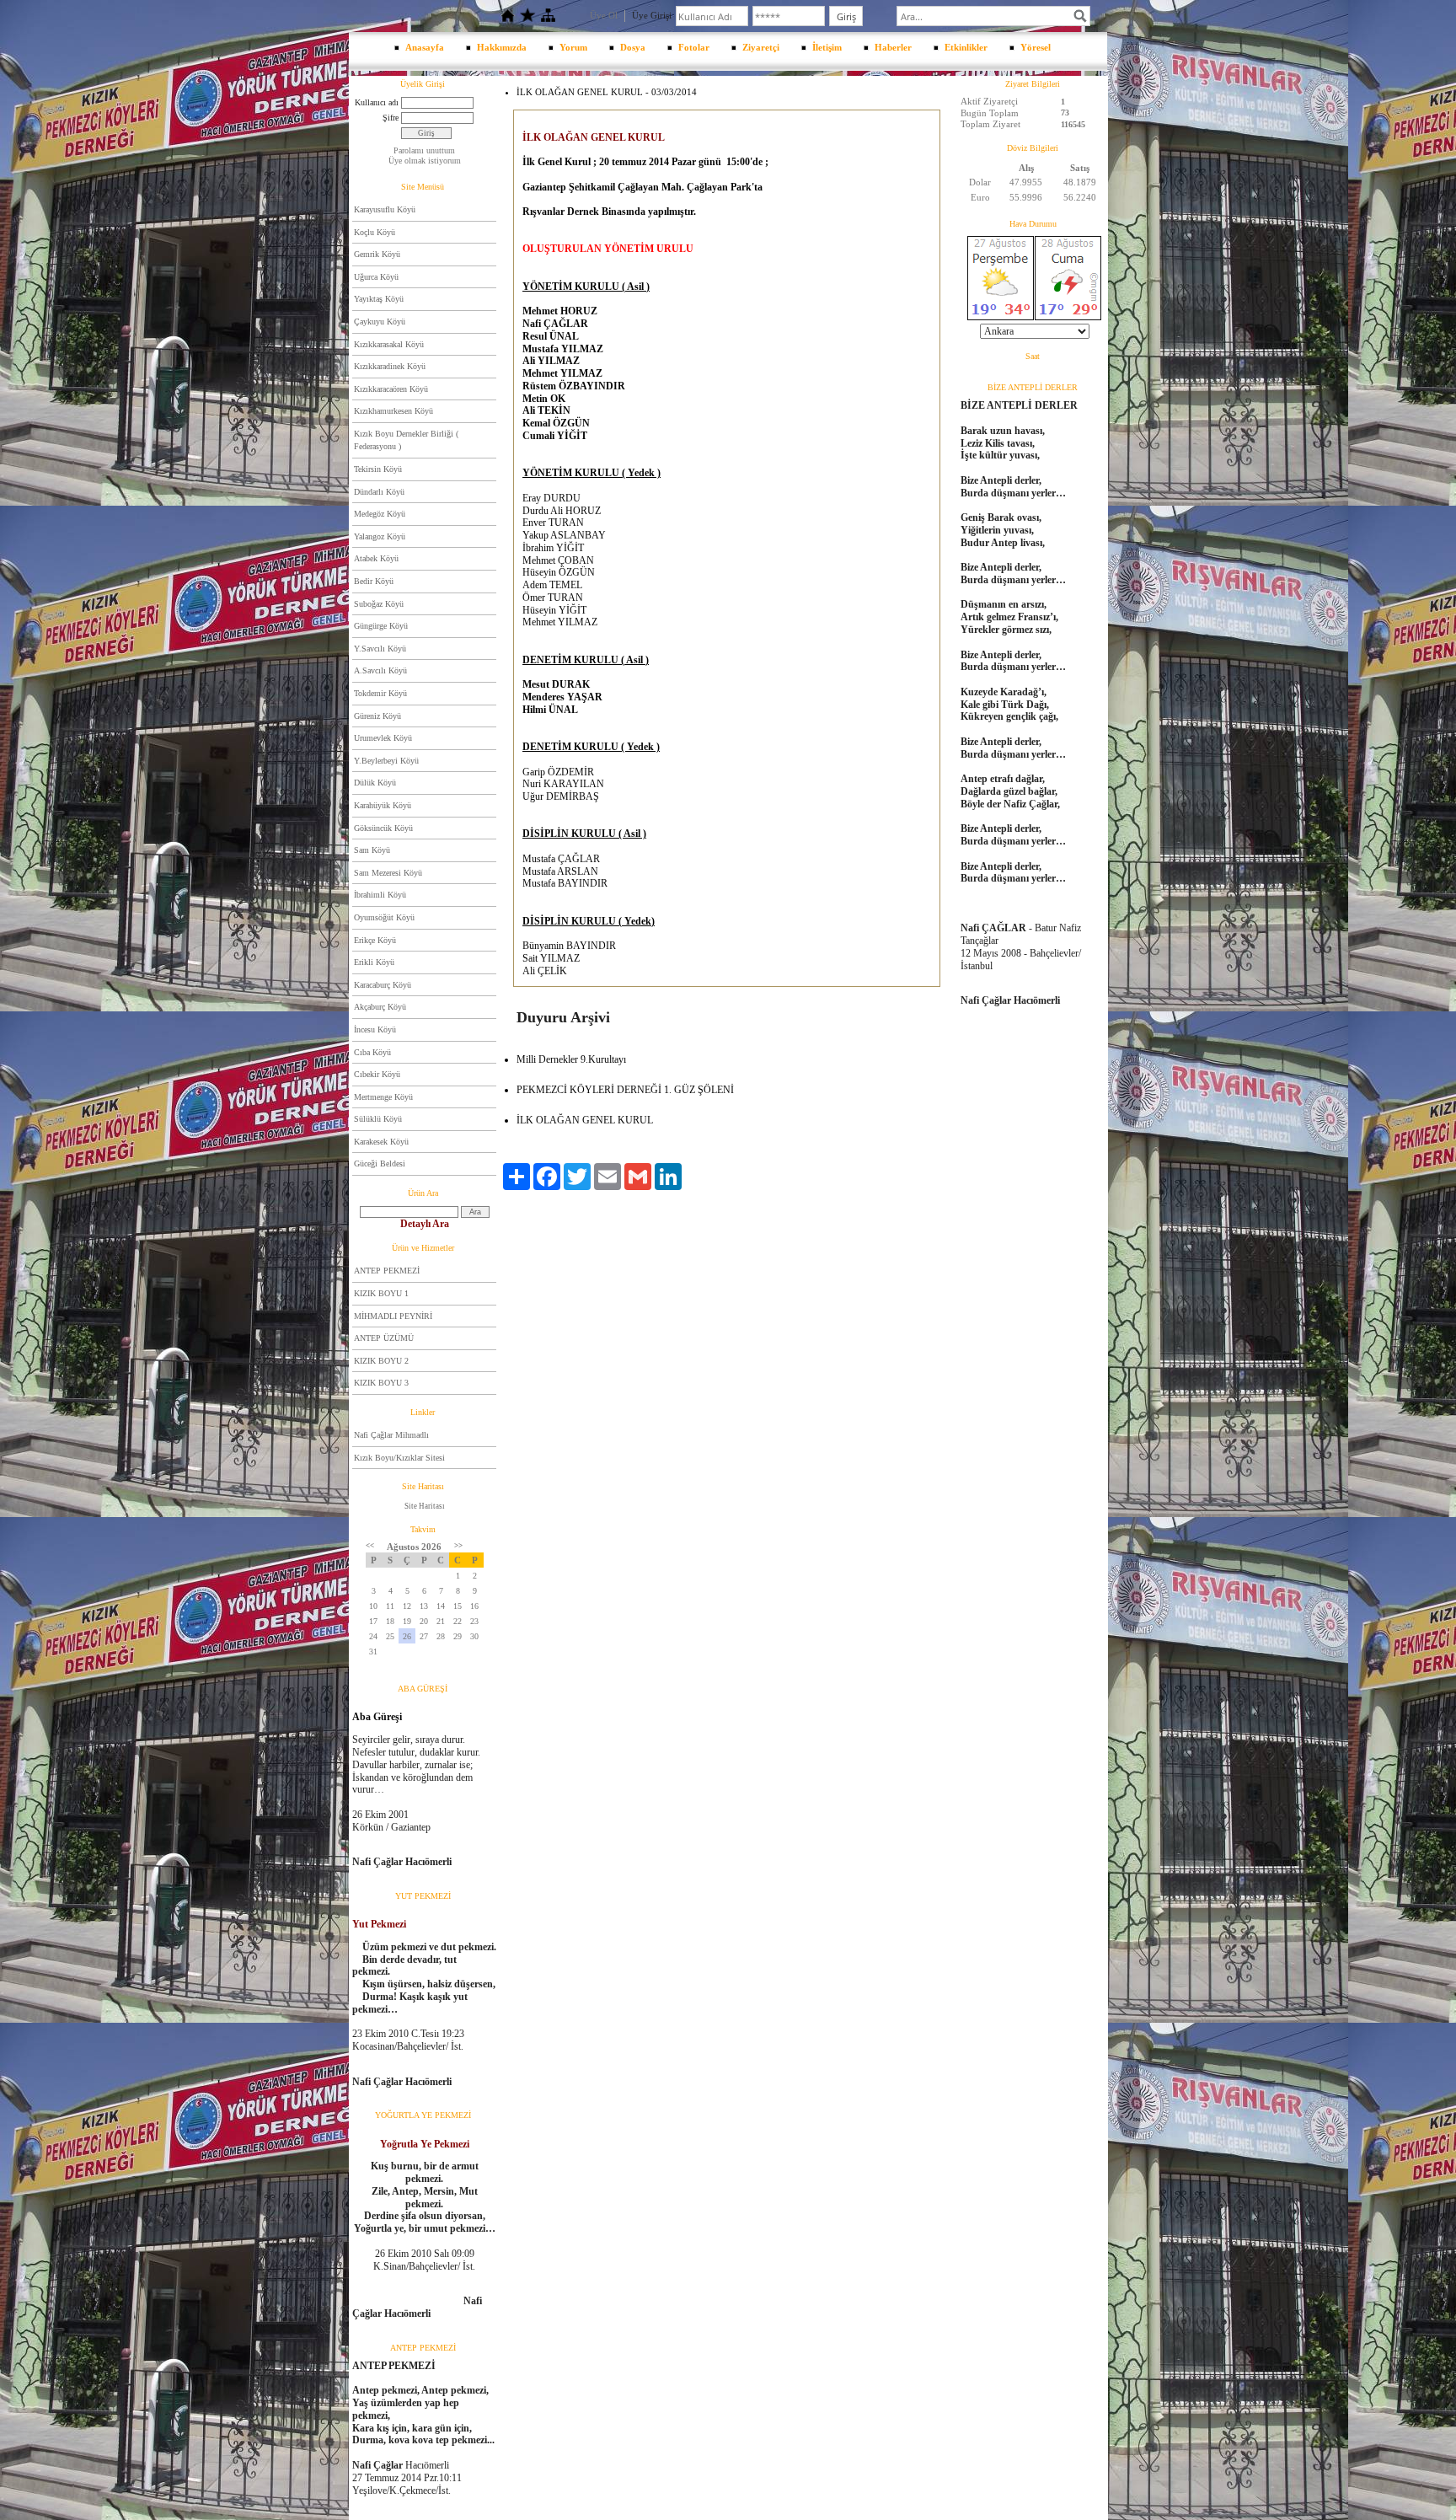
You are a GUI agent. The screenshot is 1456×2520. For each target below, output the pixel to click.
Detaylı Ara (425, 1224)
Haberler (893, 47)
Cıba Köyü (372, 1052)
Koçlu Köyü (375, 232)
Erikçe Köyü (375, 940)
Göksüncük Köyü (383, 828)
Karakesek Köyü (381, 1142)
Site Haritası (425, 1506)
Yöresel (1036, 47)
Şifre (391, 118)
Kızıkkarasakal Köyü (389, 344)
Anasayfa (425, 47)
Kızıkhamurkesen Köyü (393, 411)
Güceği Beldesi (380, 1163)
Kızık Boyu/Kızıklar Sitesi (399, 1458)
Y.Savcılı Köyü (380, 649)
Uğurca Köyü (376, 277)
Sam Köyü (372, 850)
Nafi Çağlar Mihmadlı (391, 1435)
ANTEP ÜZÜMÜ (384, 1338)
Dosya (633, 47)
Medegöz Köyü (380, 514)
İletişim (827, 47)
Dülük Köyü (375, 783)
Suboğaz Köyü (379, 604)
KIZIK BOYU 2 (381, 1361)
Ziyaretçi (761, 47)
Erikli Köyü (374, 962)
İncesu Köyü (375, 1029)
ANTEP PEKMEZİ (387, 1271)
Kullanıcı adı (377, 102)
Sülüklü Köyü (378, 1119)
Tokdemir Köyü (380, 693)
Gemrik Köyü (377, 254)
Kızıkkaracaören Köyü (391, 389)
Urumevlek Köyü (383, 738)
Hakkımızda (502, 47)
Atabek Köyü (376, 558)
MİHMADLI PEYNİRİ (393, 1316)
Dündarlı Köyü (379, 492)
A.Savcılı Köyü (380, 670)
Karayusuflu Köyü (385, 209)
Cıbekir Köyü (377, 1074)
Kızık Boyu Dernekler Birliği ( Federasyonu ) (406, 440)
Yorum (573, 47)
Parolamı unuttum (424, 150)
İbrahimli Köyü (380, 895)
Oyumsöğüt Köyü (384, 917)
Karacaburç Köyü (383, 985)
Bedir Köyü (374, 581)
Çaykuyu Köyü (380, 322)
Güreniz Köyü (377, 716)
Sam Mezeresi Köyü (388, 873)
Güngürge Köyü (381, 626)
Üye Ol (604, 15)
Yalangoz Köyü (380, 536)
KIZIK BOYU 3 (381, 1383)
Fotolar (694, 47)
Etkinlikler (966, 47)
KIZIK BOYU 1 (381, 1293)
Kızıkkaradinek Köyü (390, 366)
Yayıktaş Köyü (379, 299)
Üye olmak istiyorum (425, 161)
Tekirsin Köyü (378, 469)
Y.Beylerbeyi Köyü (386, 761)
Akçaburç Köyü (380, 1007)
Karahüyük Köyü (383, 805)
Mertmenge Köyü (383, 1097)
